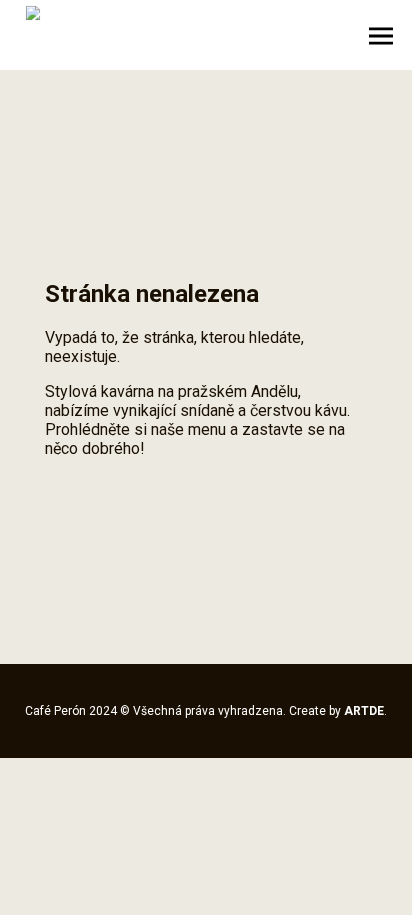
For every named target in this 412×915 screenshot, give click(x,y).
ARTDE (364, 711)
